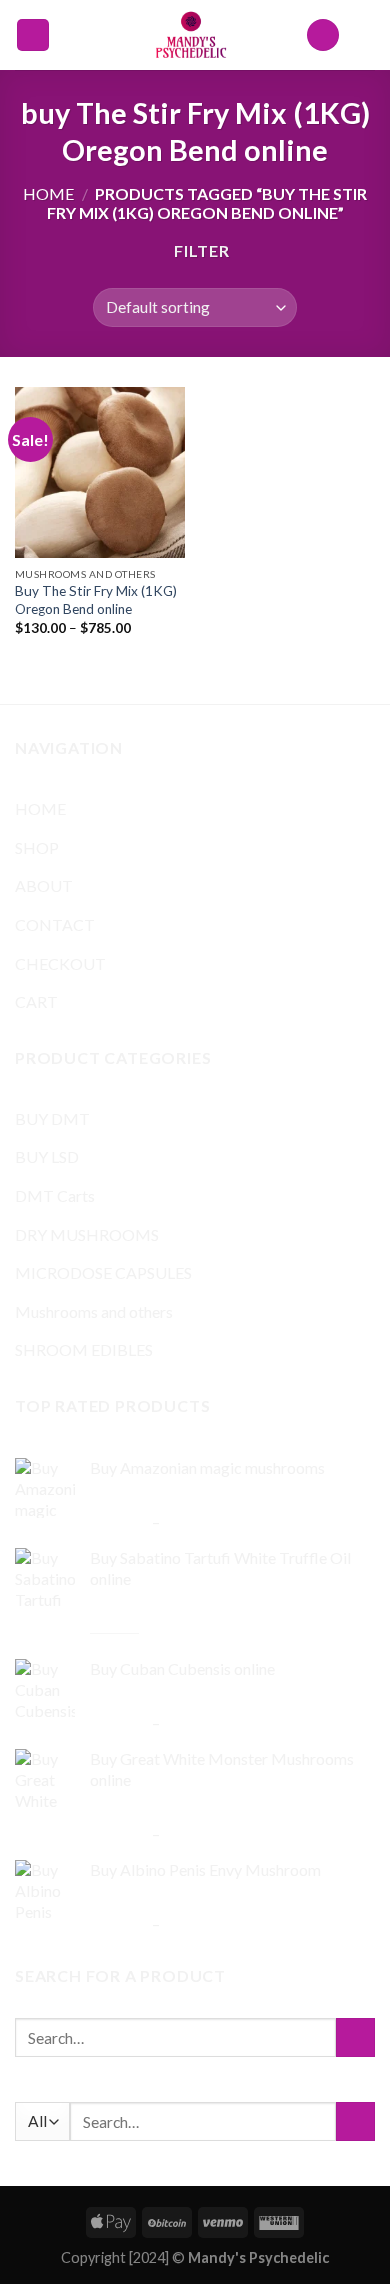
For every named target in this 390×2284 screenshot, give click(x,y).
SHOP (37, 847)
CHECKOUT (60, 963)
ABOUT (44, 885)
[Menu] (33, 35)
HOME (40, 808)
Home (48, 193)
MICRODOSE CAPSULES (103, 1272)
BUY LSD (47, 1156)
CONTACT (55, 924)
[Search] (323, 35)
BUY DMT (52, 1118)
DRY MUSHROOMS (87, 1234)
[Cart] (365, 35)
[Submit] (355, 2037)
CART (36, 1001)
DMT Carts (55, 1195)
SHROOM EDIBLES (84, 1349)
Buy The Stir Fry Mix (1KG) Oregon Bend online (96, 600)
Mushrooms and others (94, 1311)
